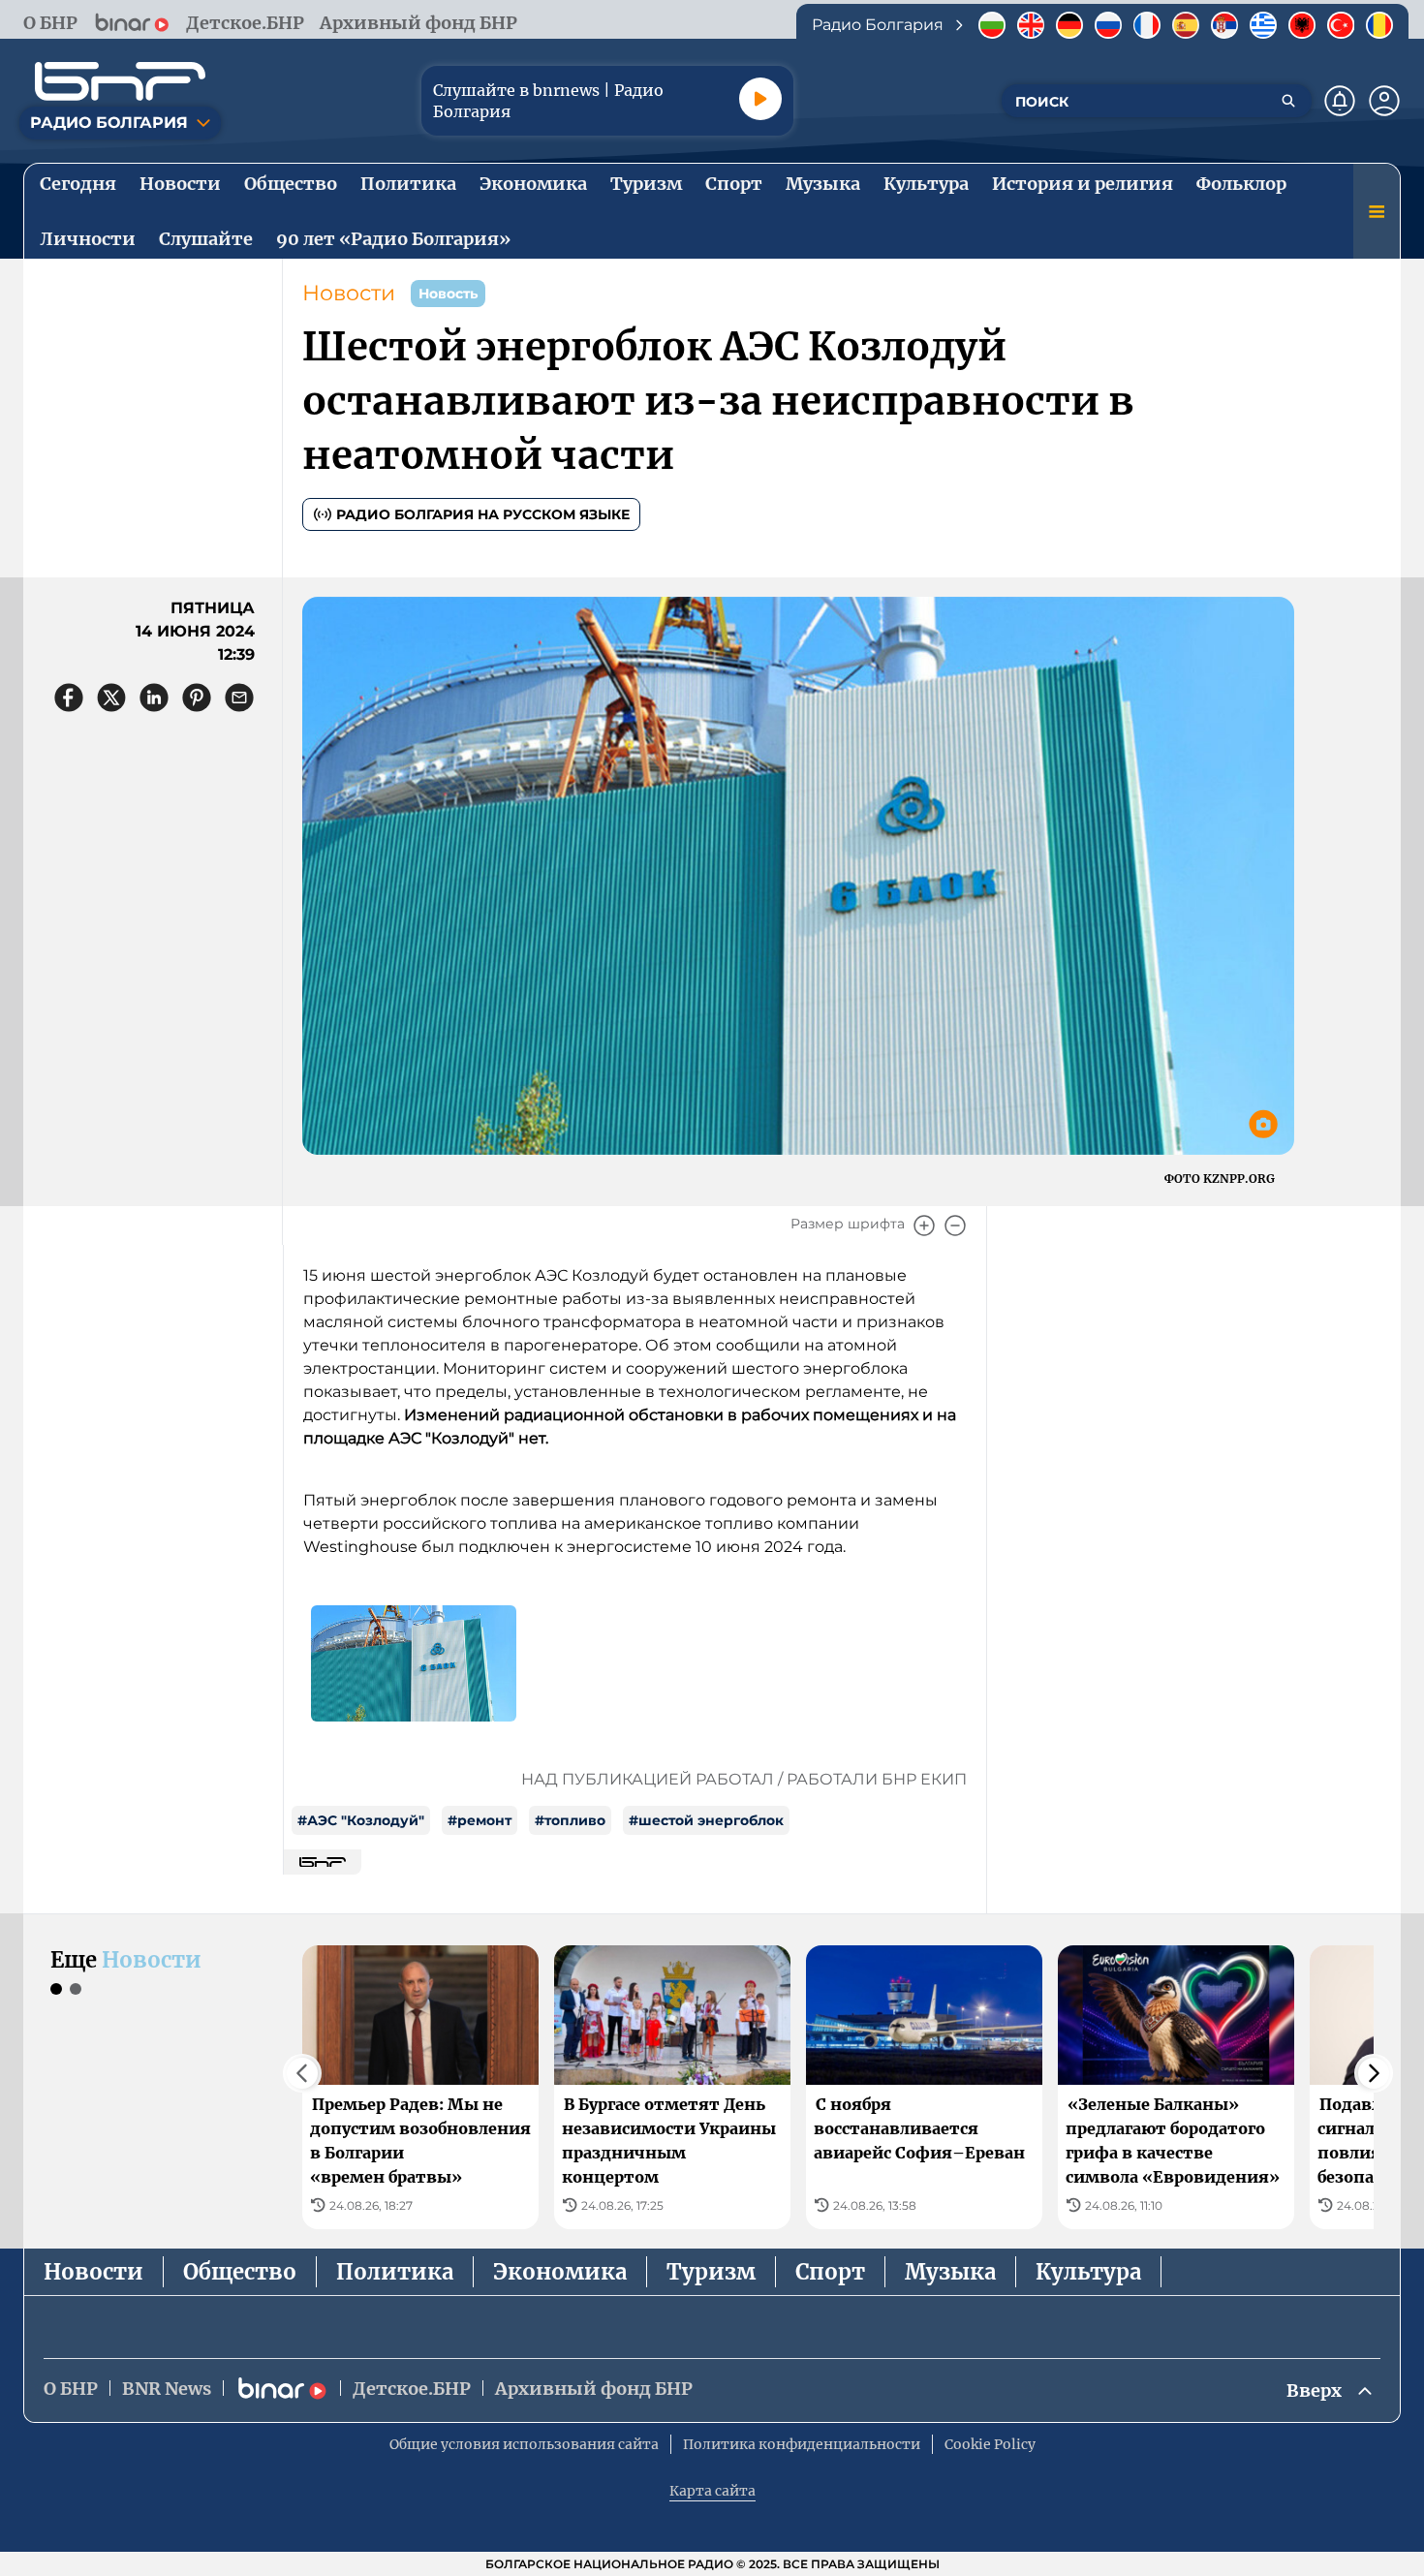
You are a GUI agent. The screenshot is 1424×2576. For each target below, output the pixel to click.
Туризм (711, 2272)
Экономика (560, 2272)
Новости (349, 293)
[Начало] (120, 81)
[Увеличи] (924, 1226)
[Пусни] (760, 99)
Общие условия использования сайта (524, 2444)
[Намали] (955, 1226)
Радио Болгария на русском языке (483, 514)
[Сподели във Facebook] (69, 698)
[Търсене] (1288, 101)
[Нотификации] (1340, 101)
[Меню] (1377, 211)
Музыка (950, 2272)
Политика (395, 2272)
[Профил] (1384, 101)
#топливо (570, 1820)
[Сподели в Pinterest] (197, 698)
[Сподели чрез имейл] (239, 698)
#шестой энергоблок (706, 1820)
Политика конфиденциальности (802, 2444)
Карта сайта (712, 2491)
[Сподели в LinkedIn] (154, 698)
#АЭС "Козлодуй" (361, 1820)
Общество (240, 2272)
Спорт (830, 2272)
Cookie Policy (990, 2444)
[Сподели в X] (111, 698)
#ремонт (480, 1820)
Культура (1088, 2272)
